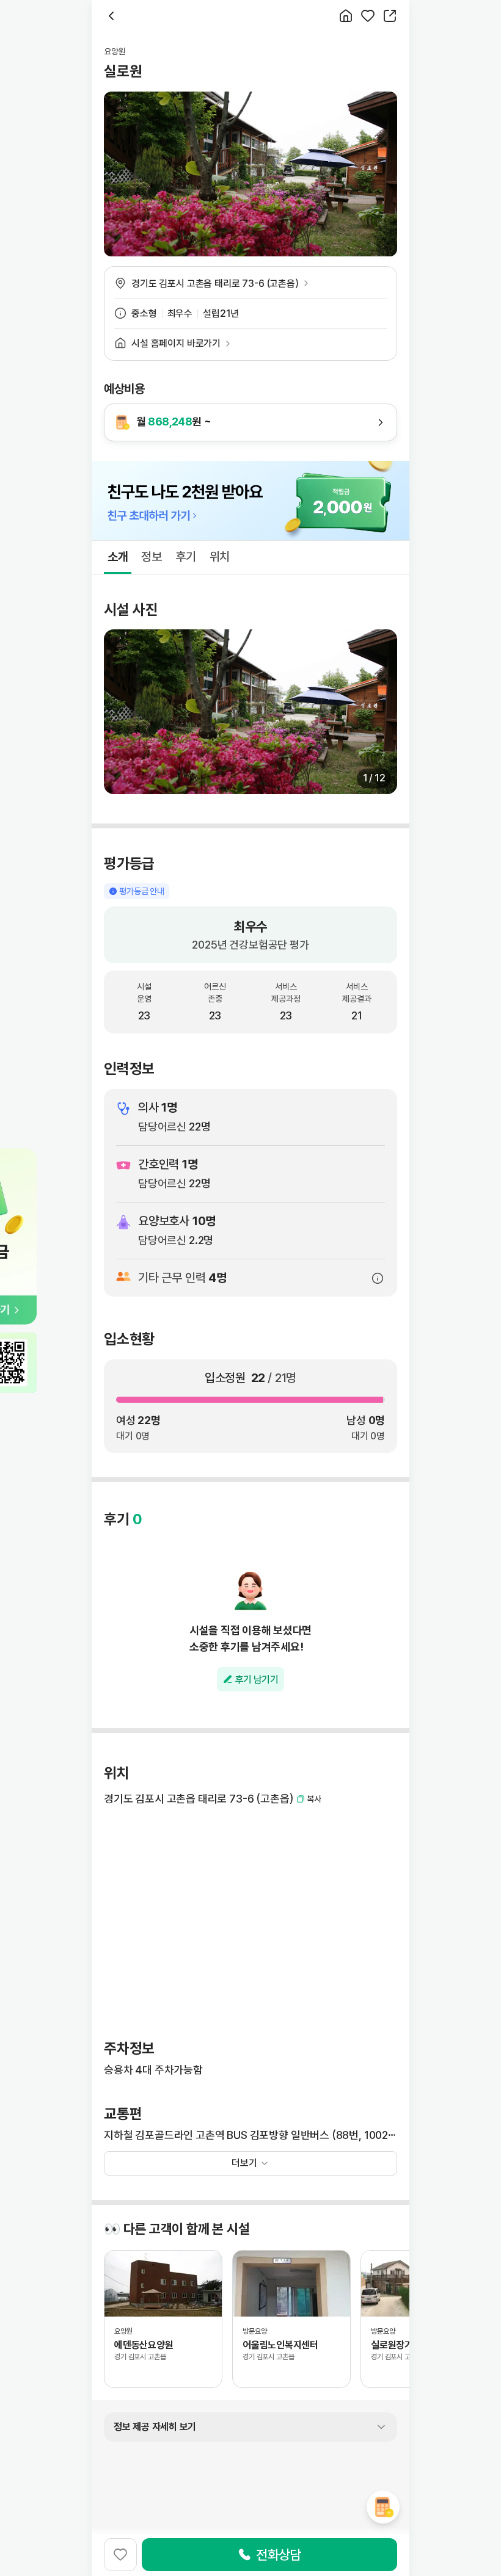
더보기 (244, 2163)
